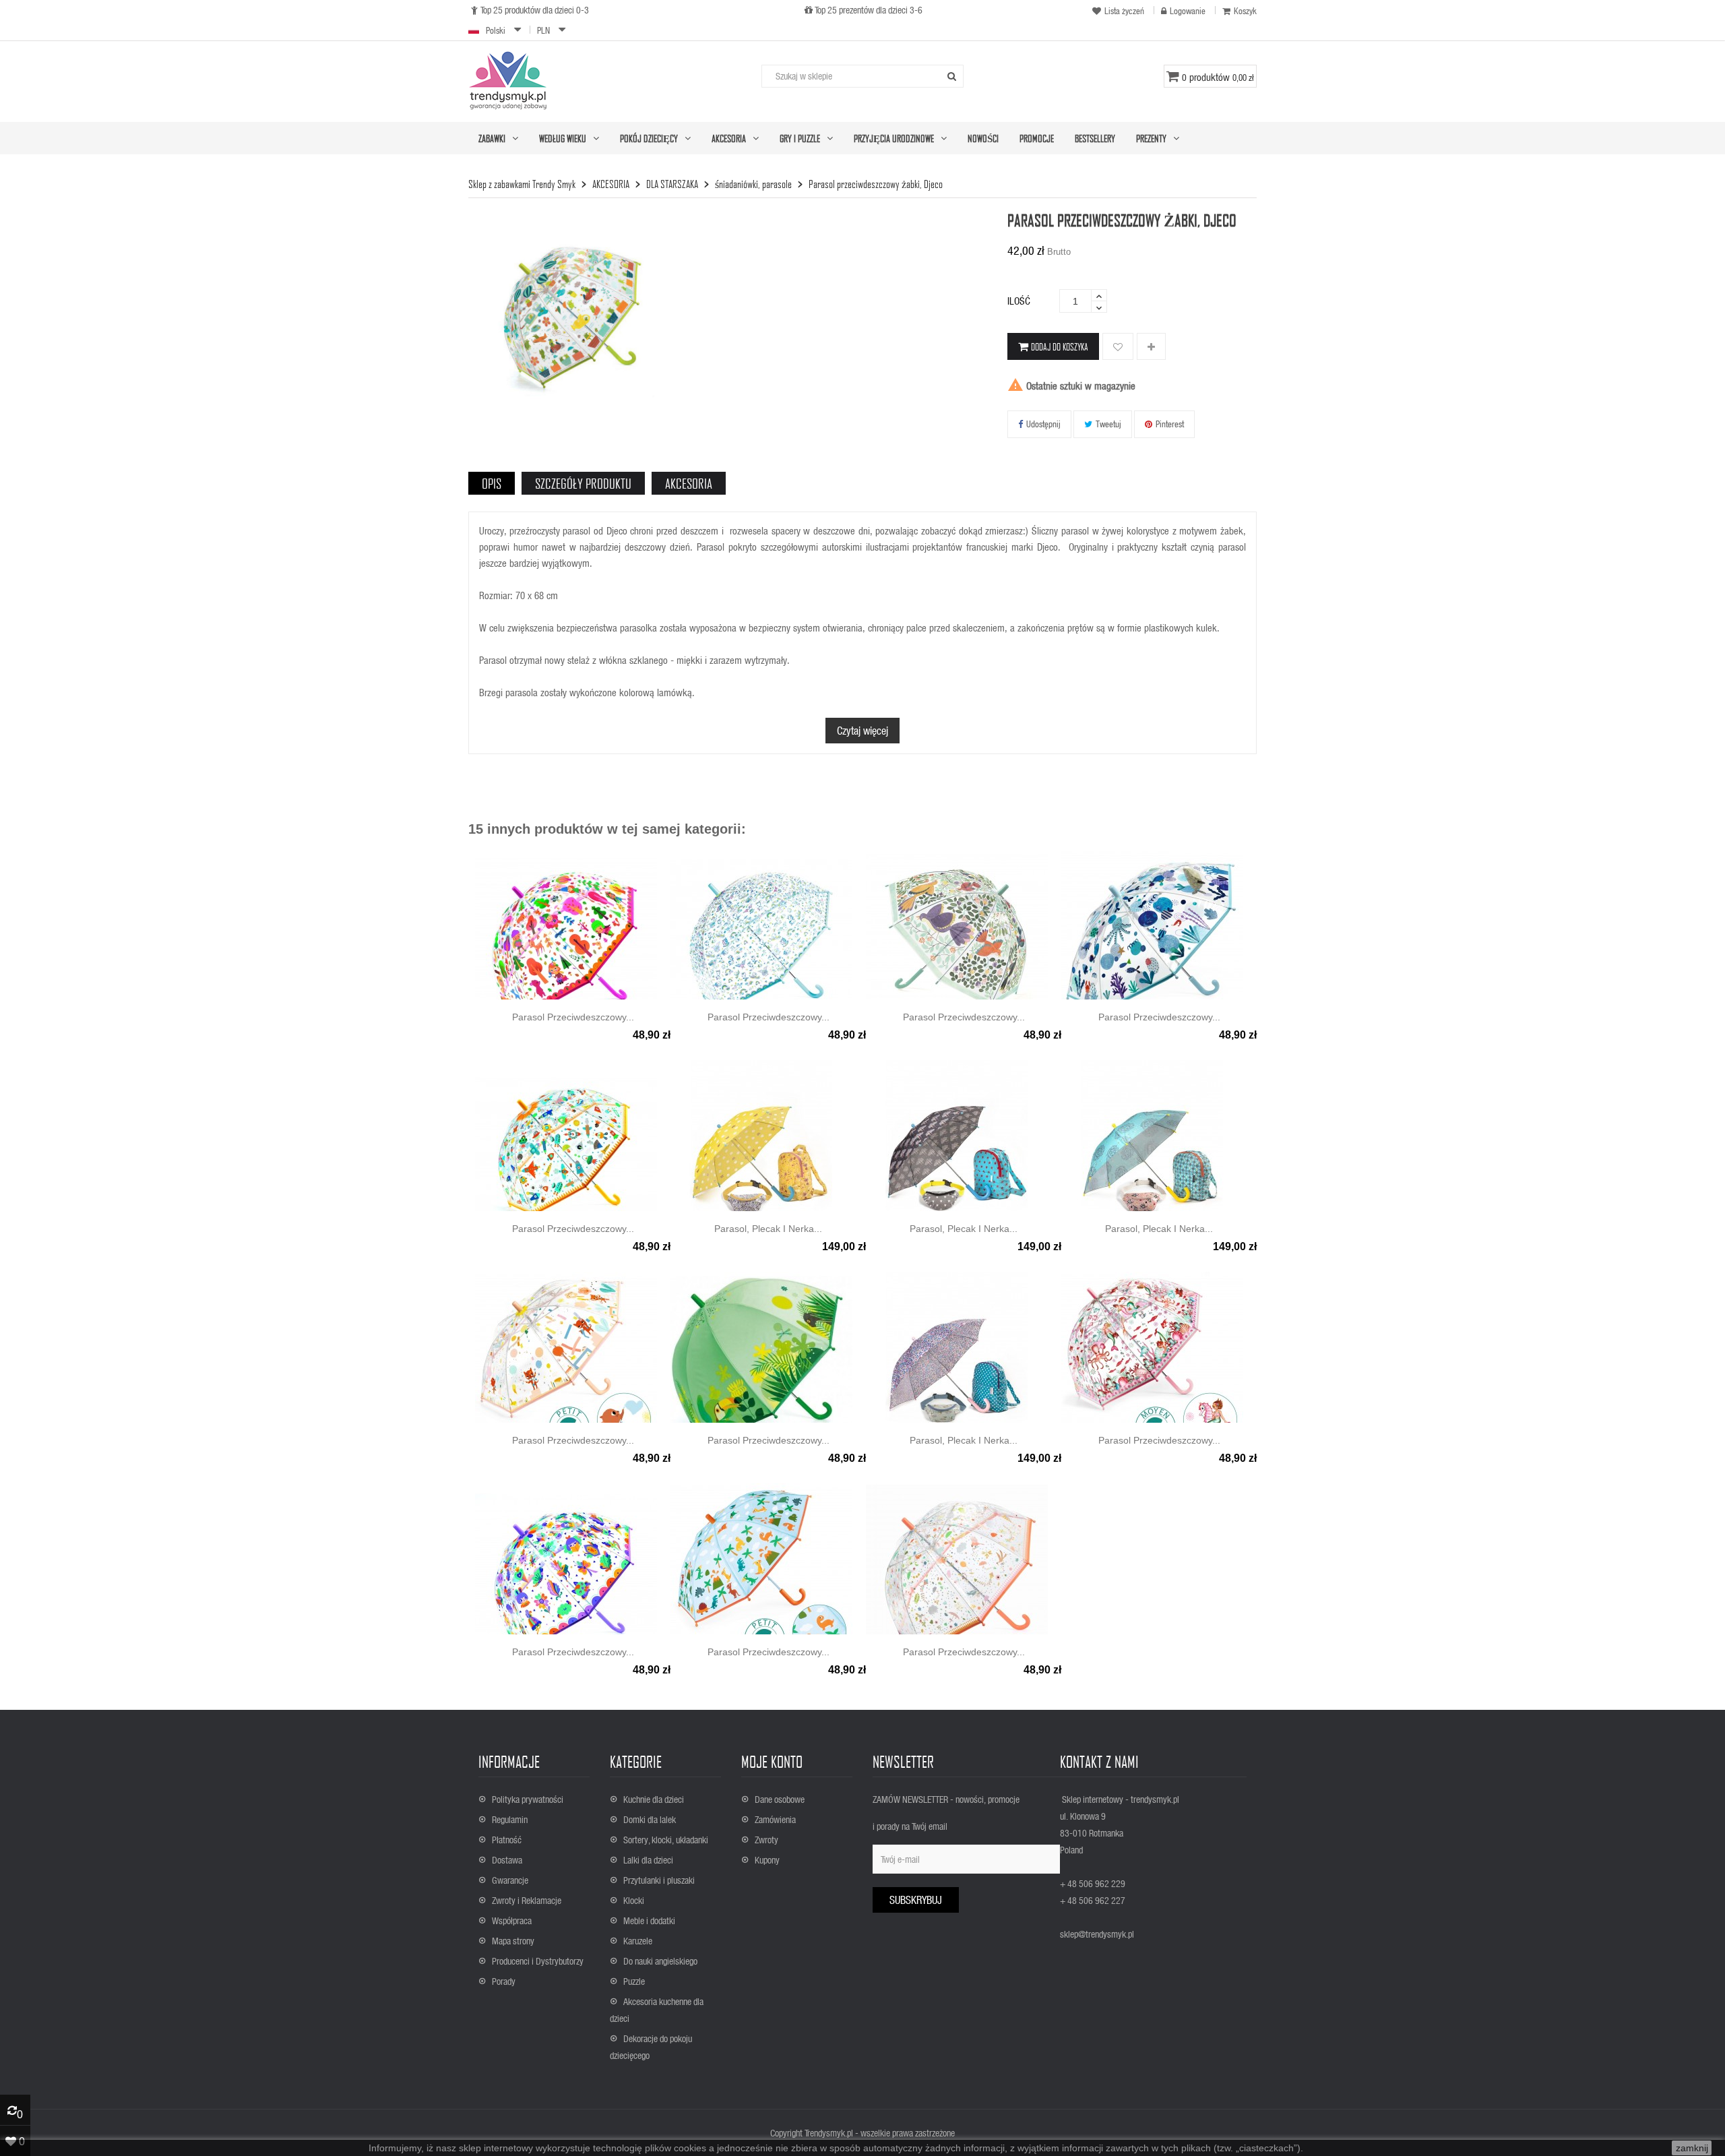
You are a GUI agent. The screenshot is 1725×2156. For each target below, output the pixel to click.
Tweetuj (1108, 424)
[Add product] (1151, 347)
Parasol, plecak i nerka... (768, 1229)
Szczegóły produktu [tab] (583, 483)
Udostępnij (1043, 424)
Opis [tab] (492, 483)
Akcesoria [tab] (689, 483)
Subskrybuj (916, 1900)
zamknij (1692, 2148)
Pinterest (1170, 424)
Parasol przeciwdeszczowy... (573, 1017)
